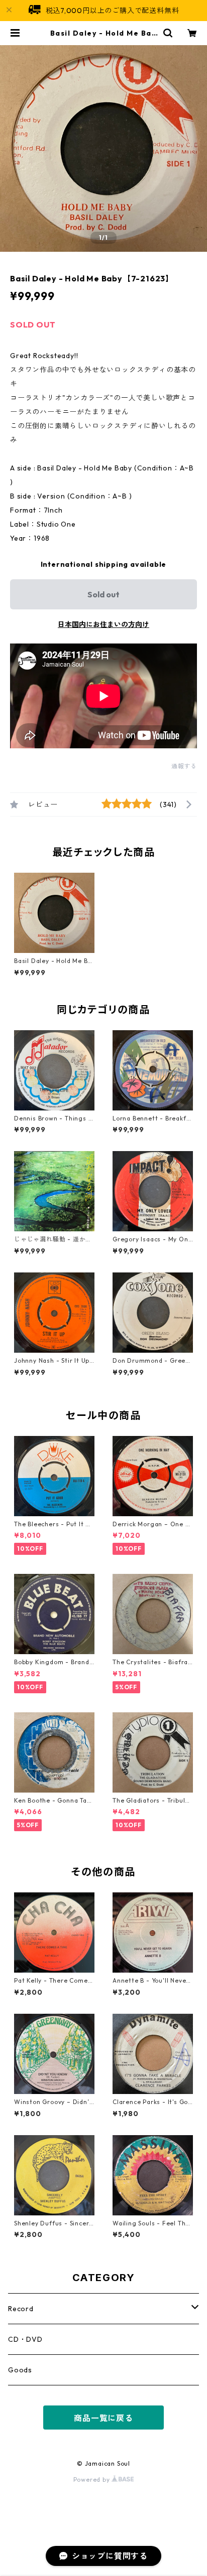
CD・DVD (25, 2339)
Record (21, 2309)
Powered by (93, 2479)
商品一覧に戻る (103, 2418)
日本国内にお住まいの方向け (103, 624)
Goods (20, 2370)
